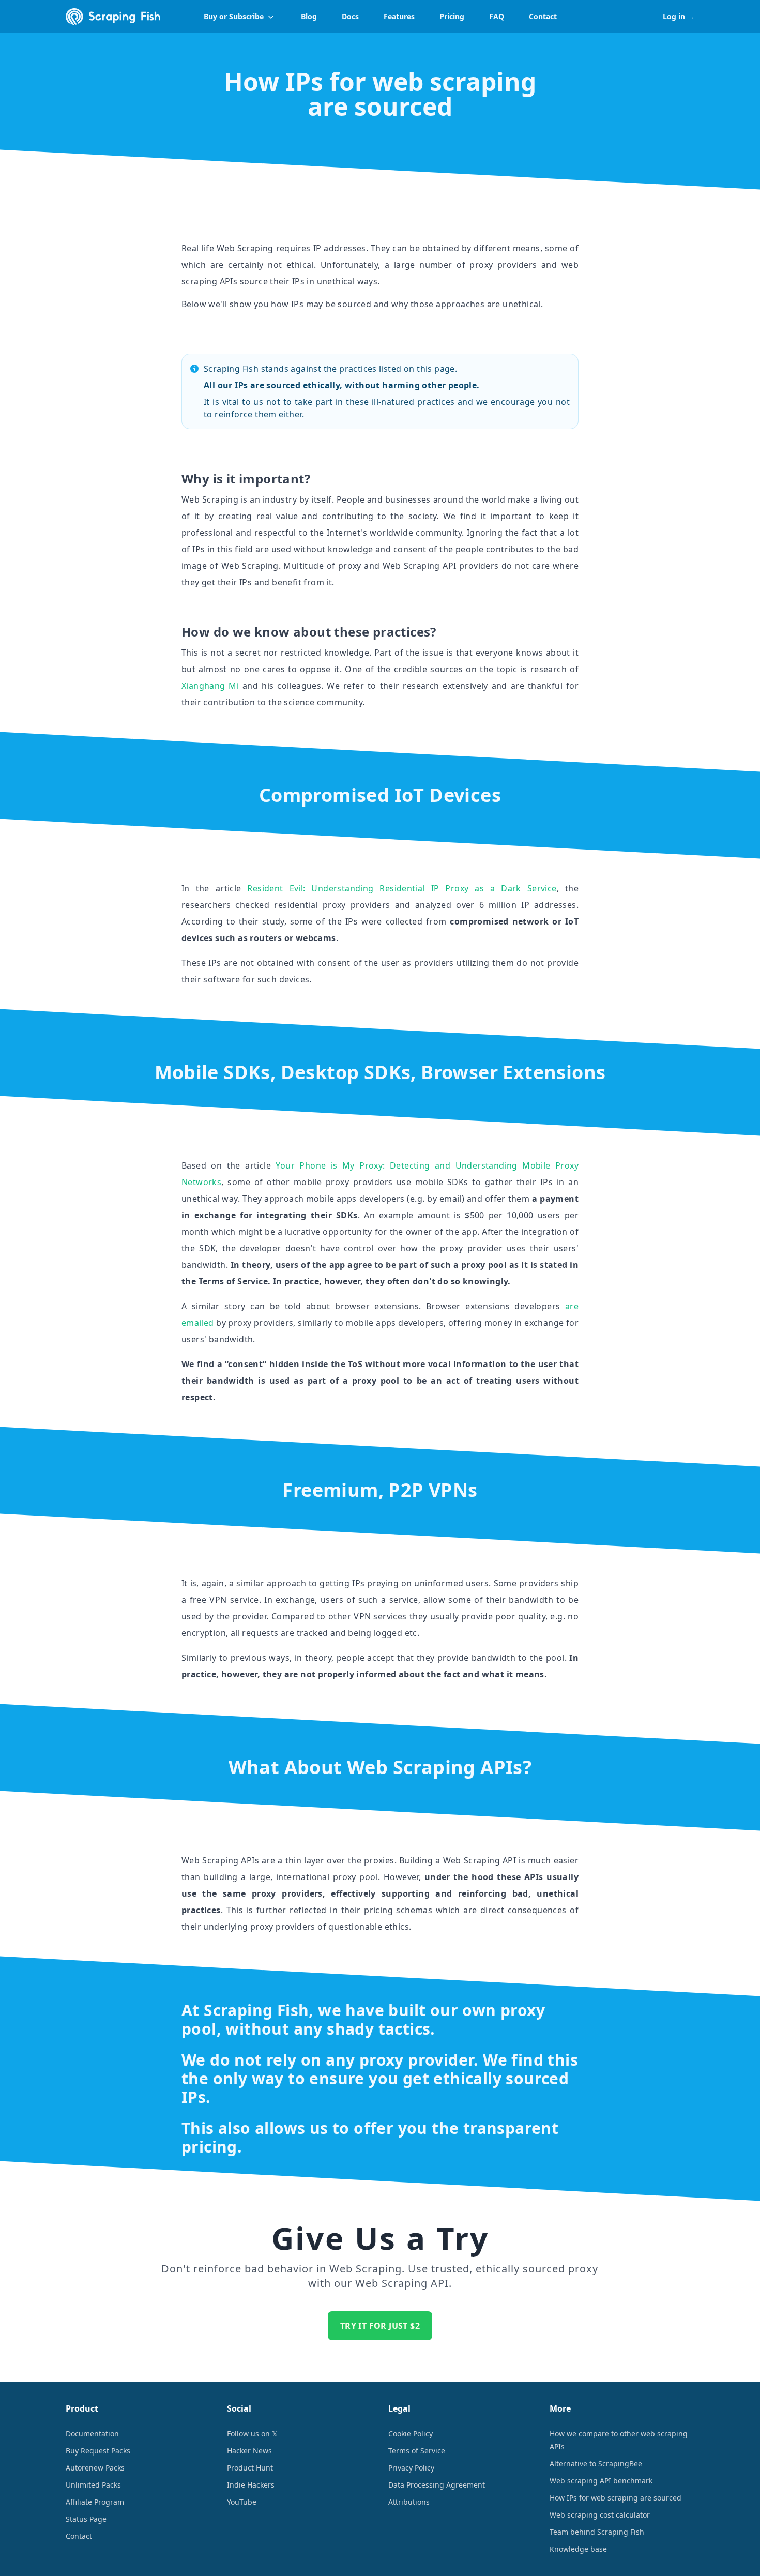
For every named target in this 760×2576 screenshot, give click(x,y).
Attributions (409, 2502)
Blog (309, 16)
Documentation (92, 2434)
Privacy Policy (411, 2468)
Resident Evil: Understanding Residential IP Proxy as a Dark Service (402, 888)
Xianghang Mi (210, 686)
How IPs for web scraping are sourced (615, 2498)
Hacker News (249, 2451)
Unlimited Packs (93, 2485)
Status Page (86, 2519)
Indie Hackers (251, 2485)
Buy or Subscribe (234, 16)
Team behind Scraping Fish (597, 2532)
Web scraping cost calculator (600, 2515)
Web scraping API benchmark (601, 2481)
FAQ (497, 16)
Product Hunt (250, 2468)
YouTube (242, 2502)
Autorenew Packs (95, 2468)
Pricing (452, 16)
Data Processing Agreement (437, 2485)
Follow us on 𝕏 (252, 2434)
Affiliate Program (95, 2502)
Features (399, 16)
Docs (350, 16)
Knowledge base (578, 2549)
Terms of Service (417, 2451)
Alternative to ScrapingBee (596, 2464)
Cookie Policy (411, 2434)
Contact (543, 16)
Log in (679, 16)
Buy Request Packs (98, 2451)
